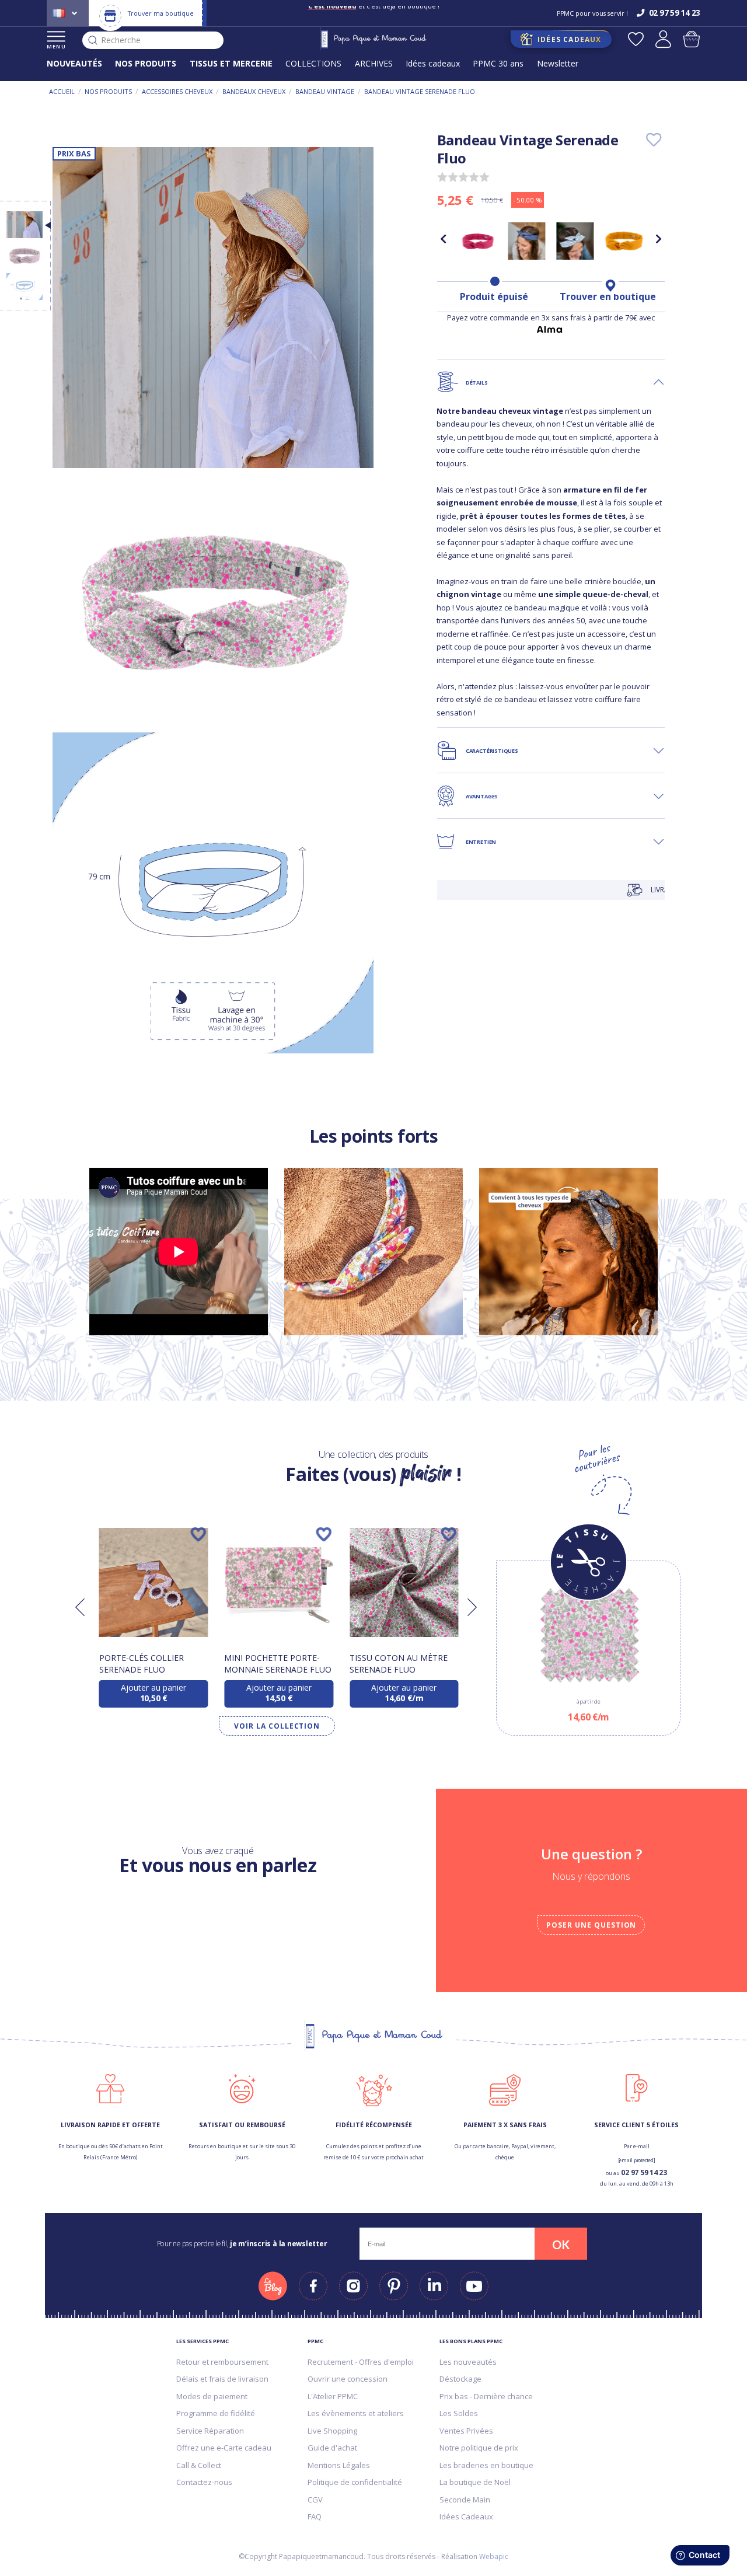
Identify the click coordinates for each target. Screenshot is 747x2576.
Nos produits (108, 91)
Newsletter (558, 63)
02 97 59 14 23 (644, 2172)
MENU (56, 46)
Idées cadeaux (433, 63)
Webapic (494, 2556)
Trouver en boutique (608, 296)
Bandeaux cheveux (254, 91)
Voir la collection (277, 1726)
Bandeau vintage (325, 91)
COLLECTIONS (313, 63)
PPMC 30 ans (498, 63)
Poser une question (591, 1925)
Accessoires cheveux (177, 91)
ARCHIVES (374, 63)
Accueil (62, 91)
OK (561, 2245)
